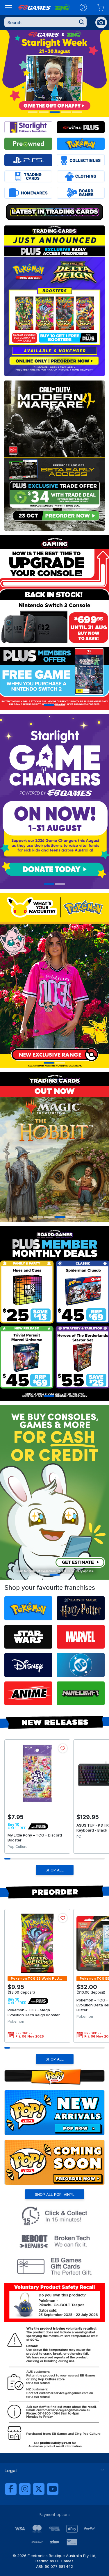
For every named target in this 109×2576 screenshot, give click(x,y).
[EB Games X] (39, 2489)
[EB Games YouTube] (53, 2489)
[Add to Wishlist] (63, 1748)
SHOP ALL (55, 1870)
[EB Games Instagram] (25, 2489)
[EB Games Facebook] (11, 2489)
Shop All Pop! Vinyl (55, 2194)
